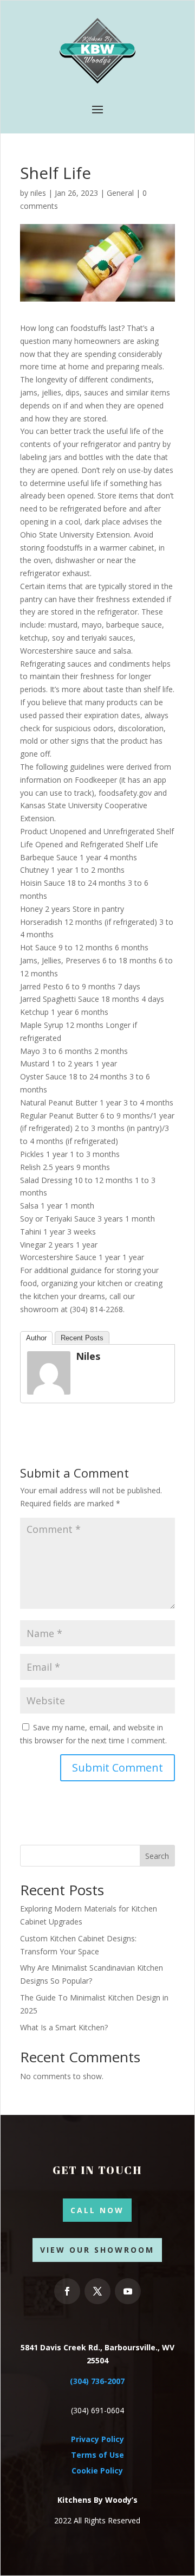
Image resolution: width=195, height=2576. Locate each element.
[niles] (49, 1388)
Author (36, 1338)
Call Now (97, 2210)
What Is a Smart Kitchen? (64, 2027)
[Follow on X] (97, 2291)
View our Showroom (97, 2250)
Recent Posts (82, 1338)
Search (157, 1856)
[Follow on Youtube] (128, 2291)
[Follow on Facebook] (67, 2291)
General (120, 193)
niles (38, 193)
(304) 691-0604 (97, 2410)
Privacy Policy (97, 2439)
